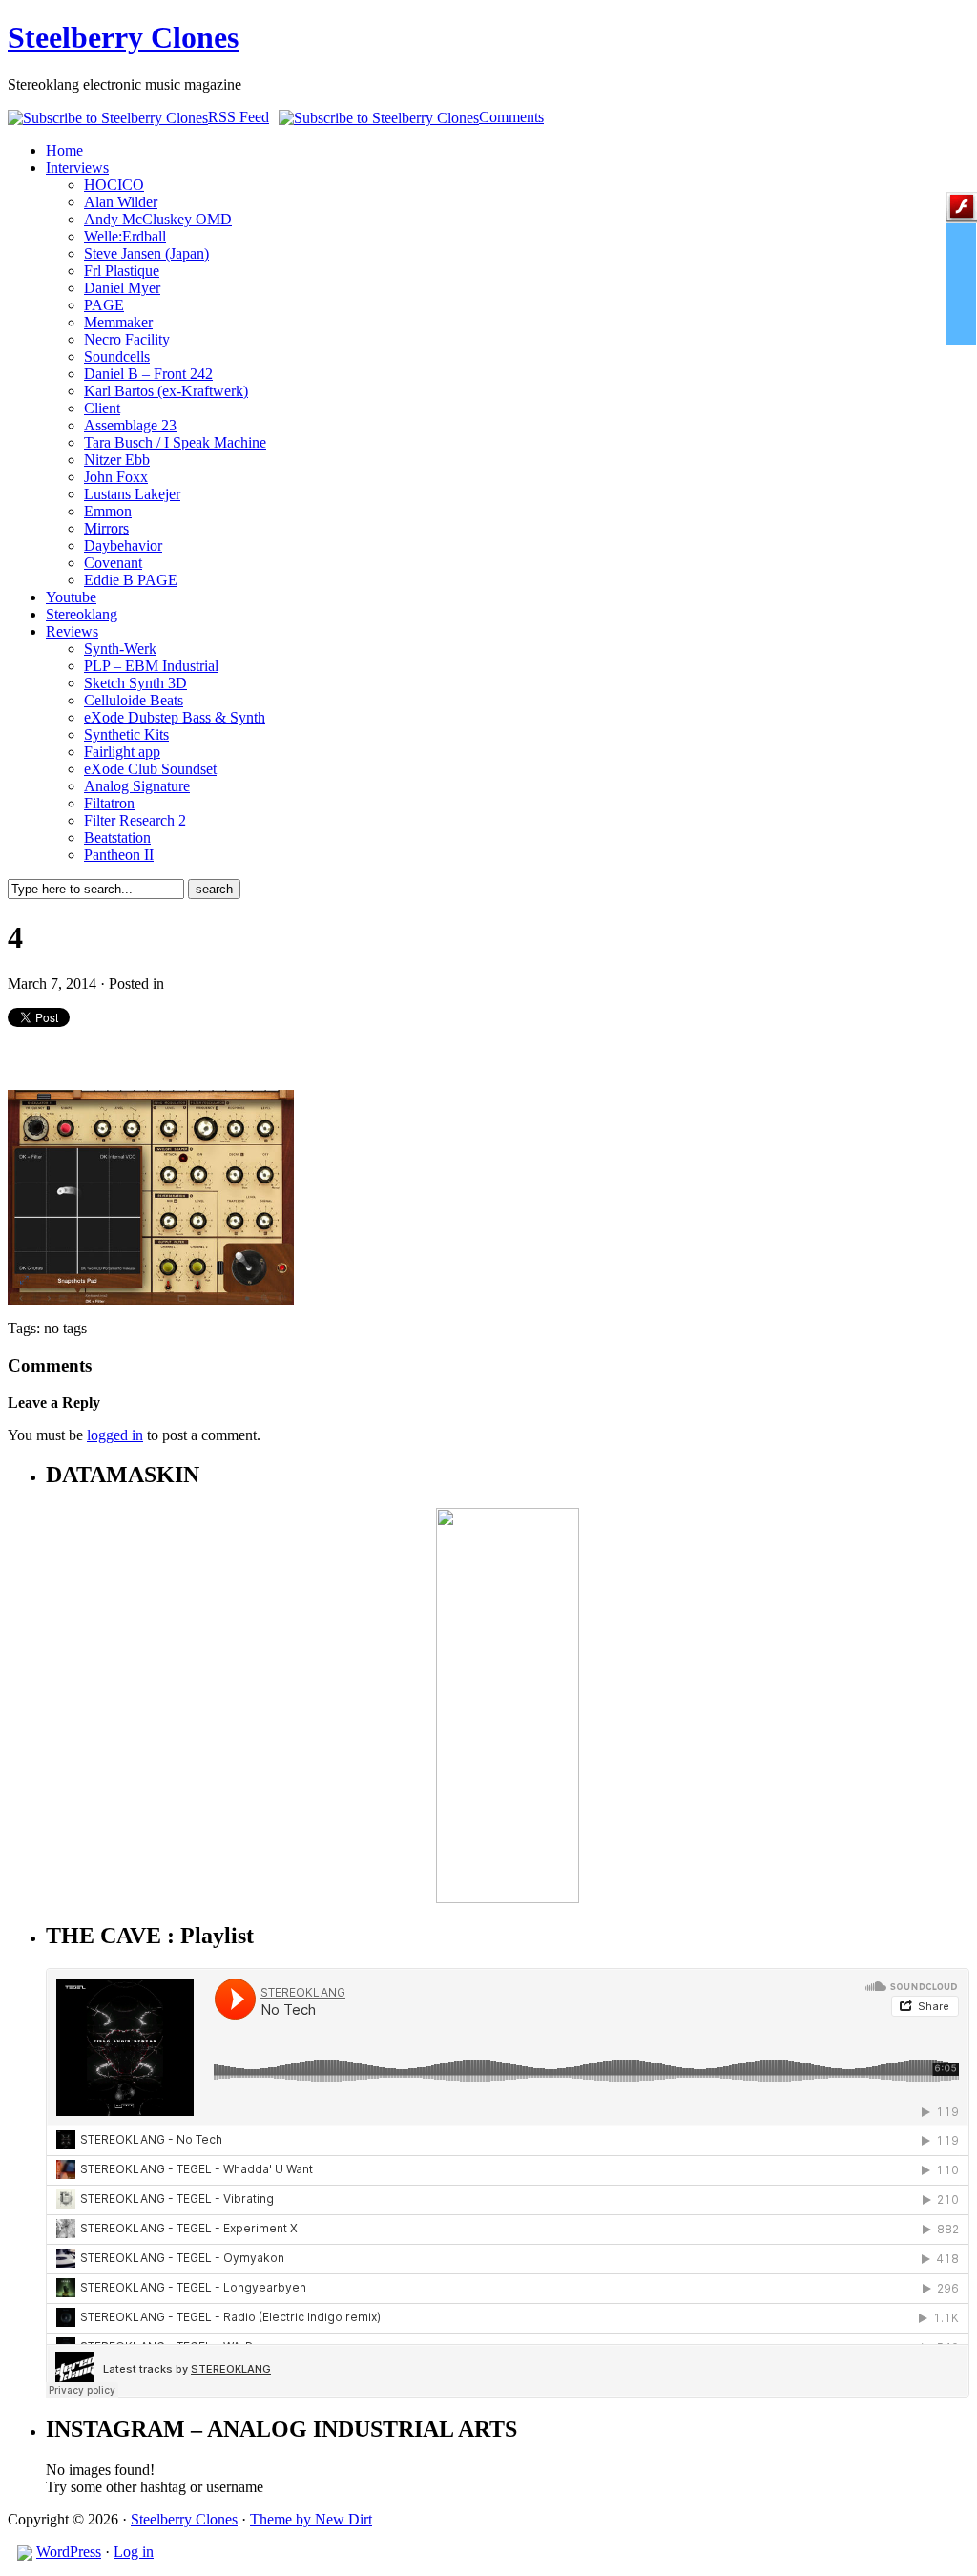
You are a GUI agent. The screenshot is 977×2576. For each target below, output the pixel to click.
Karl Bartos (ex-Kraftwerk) (166, 391)
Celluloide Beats (134, 700)
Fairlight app (122, 752)
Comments (511, 117)
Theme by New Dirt (311, 2519)
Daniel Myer (122, 288)
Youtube (71, 597)
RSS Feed (239, 117)
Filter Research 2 (135, 820)
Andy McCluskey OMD (158, 219)
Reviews (72, 631)
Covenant (113, 563)
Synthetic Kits (126, 734)
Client (102, 408)
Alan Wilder (121, 202)
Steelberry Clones (123, 37)
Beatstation (117, 838)
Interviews (77, 168)
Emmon (108, 511)
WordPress (69, 2552)
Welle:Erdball (125, 236)
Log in (134, 2552)
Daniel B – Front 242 (148, 374)
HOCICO (114, 185)
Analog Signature (137, 786)
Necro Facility (127, 339)
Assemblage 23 (130, 425)
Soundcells (117, 356)
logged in (115, 1435)
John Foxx (116, 477)
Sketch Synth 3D (135, 683)
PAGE (104, 305)
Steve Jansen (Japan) (146, 253)
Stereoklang (82, 614)
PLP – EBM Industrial (151, 666)
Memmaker (118, 322)
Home (64, 150)
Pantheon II (119, 855)
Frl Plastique (122, 271)
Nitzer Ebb (117, 460)
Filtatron (109, 803)
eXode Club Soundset (150, 769)
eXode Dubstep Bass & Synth (175, 717)
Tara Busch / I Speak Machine (175, 442)
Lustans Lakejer (132, 494)
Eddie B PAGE (131, 580)
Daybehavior (123, 545)
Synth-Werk (120, 649)
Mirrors (106, 528)
